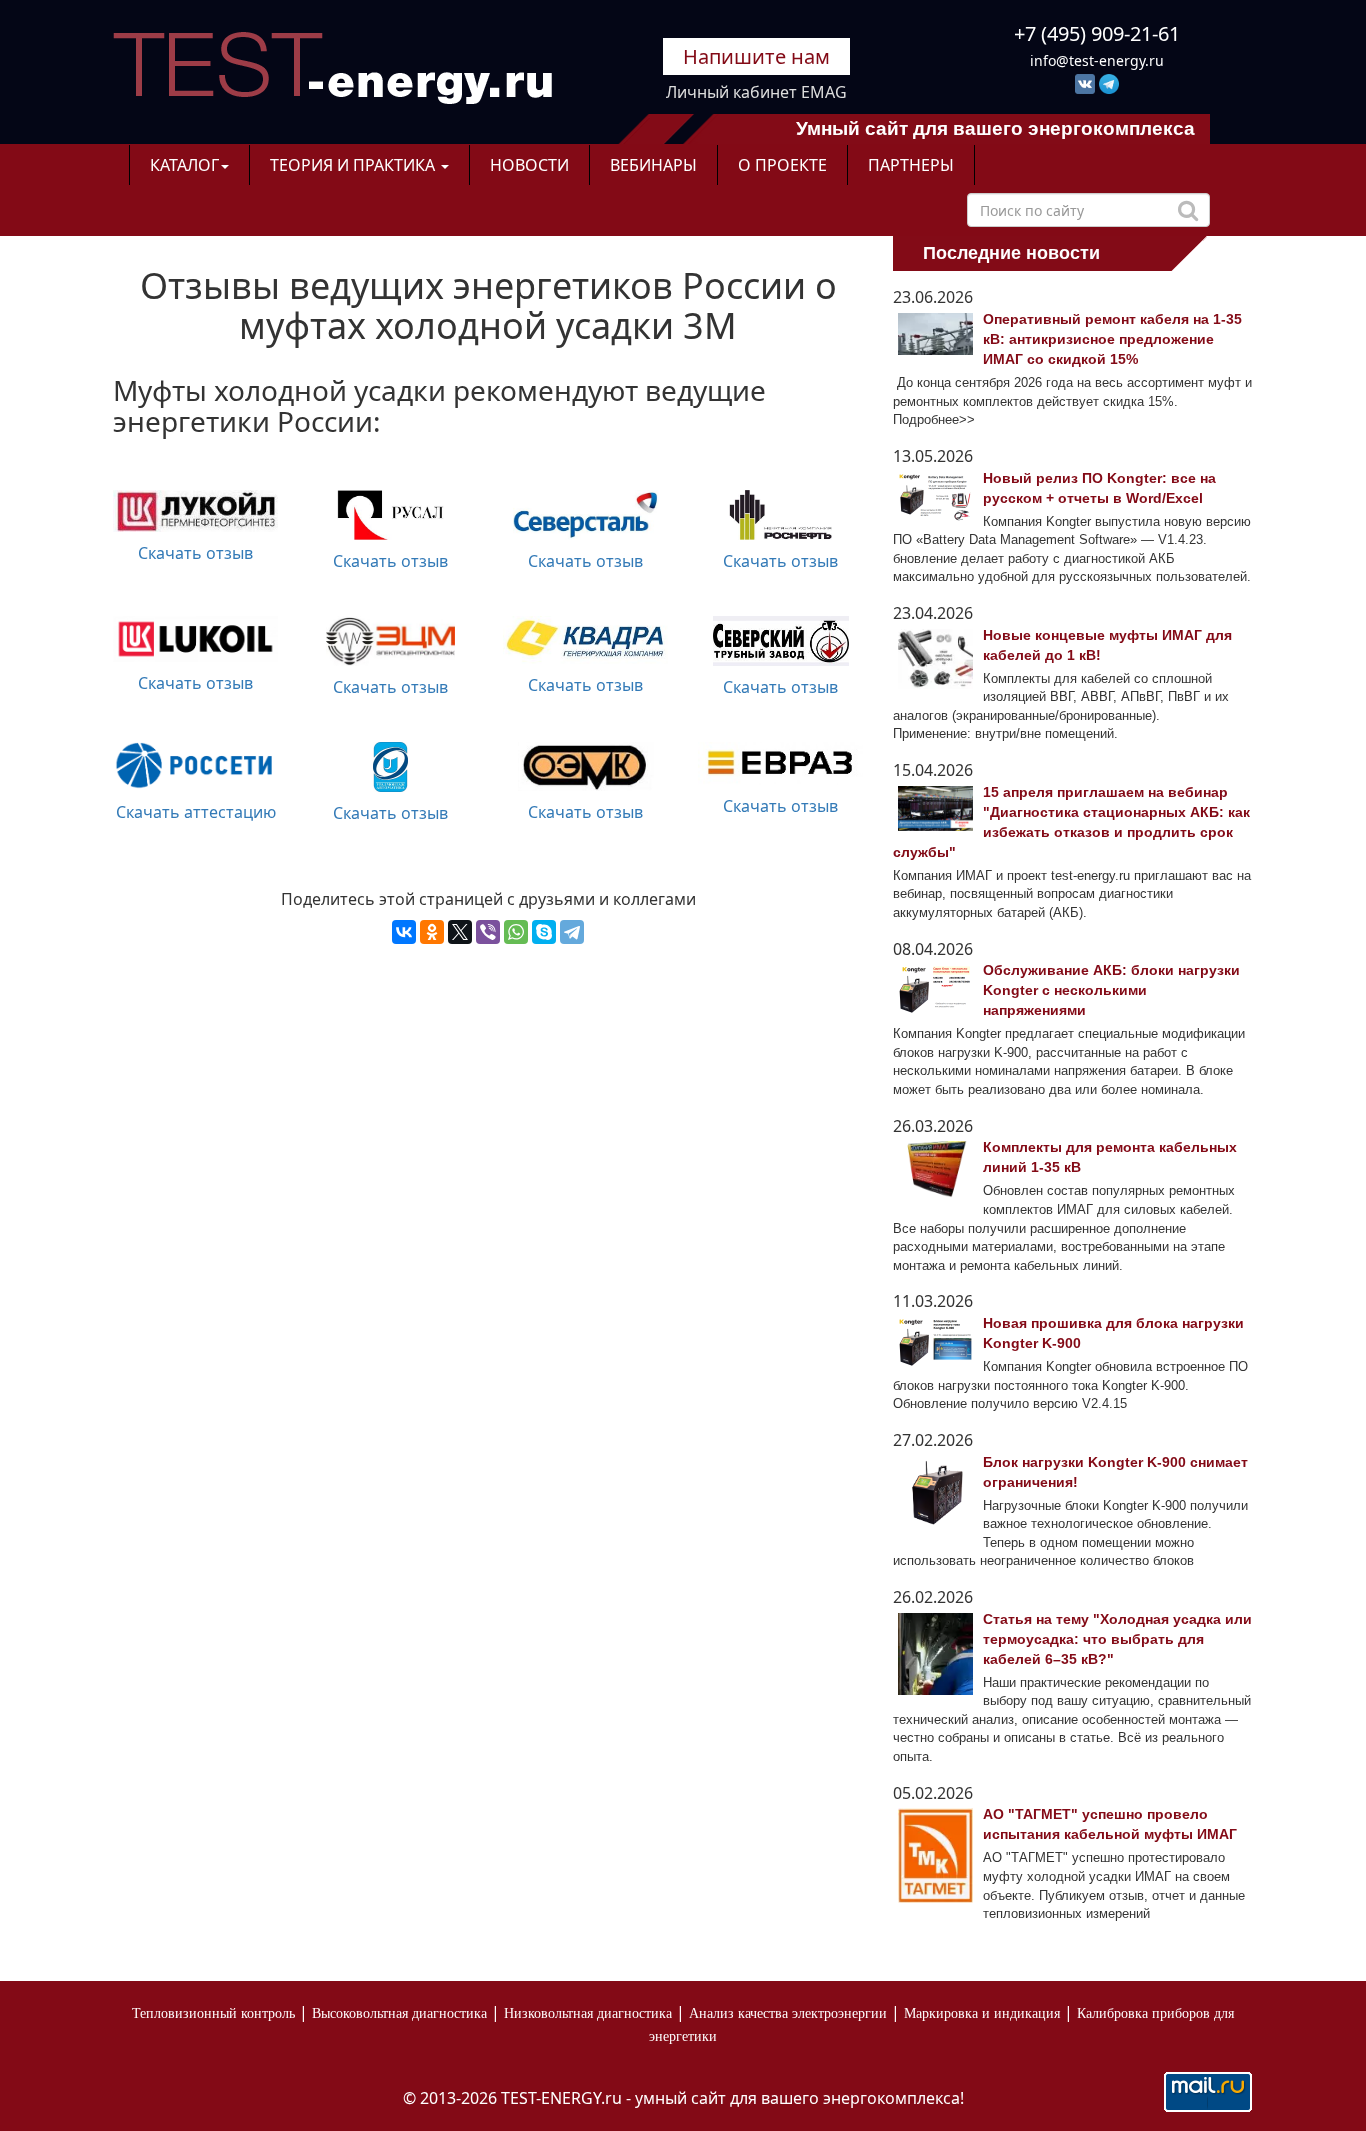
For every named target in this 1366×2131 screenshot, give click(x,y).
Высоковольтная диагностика (399, 2013)
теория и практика (354, 165)
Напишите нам (756, 56)
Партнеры (911, 165)
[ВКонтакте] (404, 932)
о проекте (782, 165)
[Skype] (544, 932)
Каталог (184, 165)
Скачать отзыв (195, 553)
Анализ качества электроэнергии (788, 2013)
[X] (460, 932)
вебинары (653, 165)
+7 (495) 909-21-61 (1097, 33)
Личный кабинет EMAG (756, 92)
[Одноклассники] (432, 932)
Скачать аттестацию (196, 812)
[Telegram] (572, 932)
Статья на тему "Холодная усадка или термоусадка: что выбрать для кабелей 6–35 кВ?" (1117, 1639)
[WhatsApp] (516, 932)
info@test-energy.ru (1097, 60)
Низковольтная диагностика (588, 2013)
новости (529, 165)
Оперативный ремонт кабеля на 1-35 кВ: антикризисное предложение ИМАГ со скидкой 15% (1112, 339)
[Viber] (488, 932)
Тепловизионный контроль (213, 2013)
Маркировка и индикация (982, 2013)
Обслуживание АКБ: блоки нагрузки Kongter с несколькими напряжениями (1111, 990)
